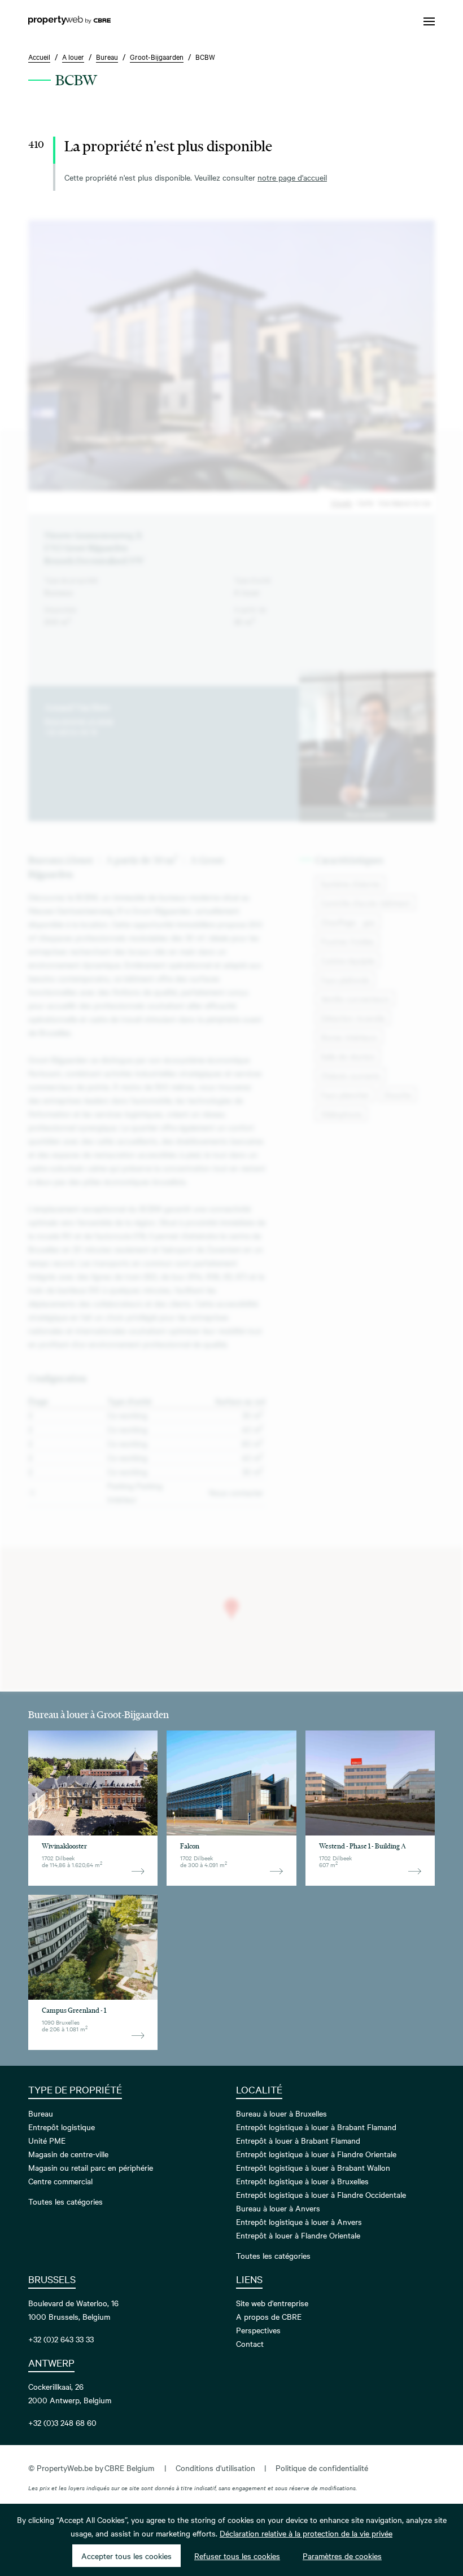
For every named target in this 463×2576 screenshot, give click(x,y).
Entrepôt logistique (62, 2127)
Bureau (41, 2113)
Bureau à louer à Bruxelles (281, 2113)
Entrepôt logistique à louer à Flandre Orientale (316, 2154)
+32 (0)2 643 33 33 (61, 2339)
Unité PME (47, 2140)
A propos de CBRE (269, 2316)
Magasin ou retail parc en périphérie (91, 2167)
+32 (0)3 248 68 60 (62, 2422)
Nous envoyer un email (79, 720)
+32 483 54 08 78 (71, 731)
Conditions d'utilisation (215, 2468)
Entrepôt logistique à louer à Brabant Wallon (313, 2167)
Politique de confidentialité (322, 2468)
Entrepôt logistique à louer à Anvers (299, 2222)
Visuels (341, 502)
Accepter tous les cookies (126, 2556)
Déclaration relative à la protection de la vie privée (306, 2533)
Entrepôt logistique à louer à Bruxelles (302, 2181)
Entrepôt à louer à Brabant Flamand (298, 2140)
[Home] (69, 21)
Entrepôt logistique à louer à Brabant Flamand (316, 2127)
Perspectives (258, 2330)
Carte (365, 502)
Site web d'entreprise (272, 2303)
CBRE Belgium (129, 2468)
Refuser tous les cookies (237, 2556)
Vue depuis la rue (404, 502)
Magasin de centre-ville (68, 2154)
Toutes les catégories (65, 2201)
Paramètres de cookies (342, 2556)
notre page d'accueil (292, 177)
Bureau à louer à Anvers (278, 2208)
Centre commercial (60, 2181)
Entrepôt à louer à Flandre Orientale (298, 2235)
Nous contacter (367, 814)
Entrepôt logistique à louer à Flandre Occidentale (321, 2194)
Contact (250, 2343)
